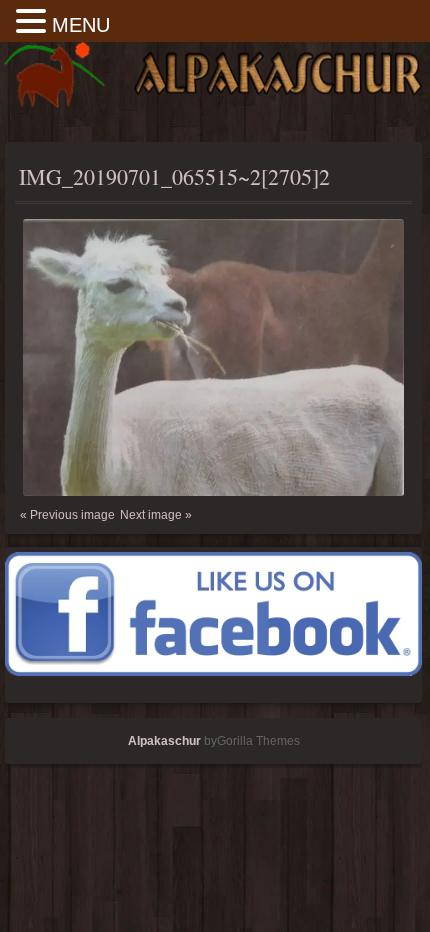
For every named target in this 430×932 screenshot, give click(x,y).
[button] (34, 22)
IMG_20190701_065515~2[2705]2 (174, 176)
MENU (81, 25)
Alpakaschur (164, 741)
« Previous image (67, 515)
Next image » (156, 515)
